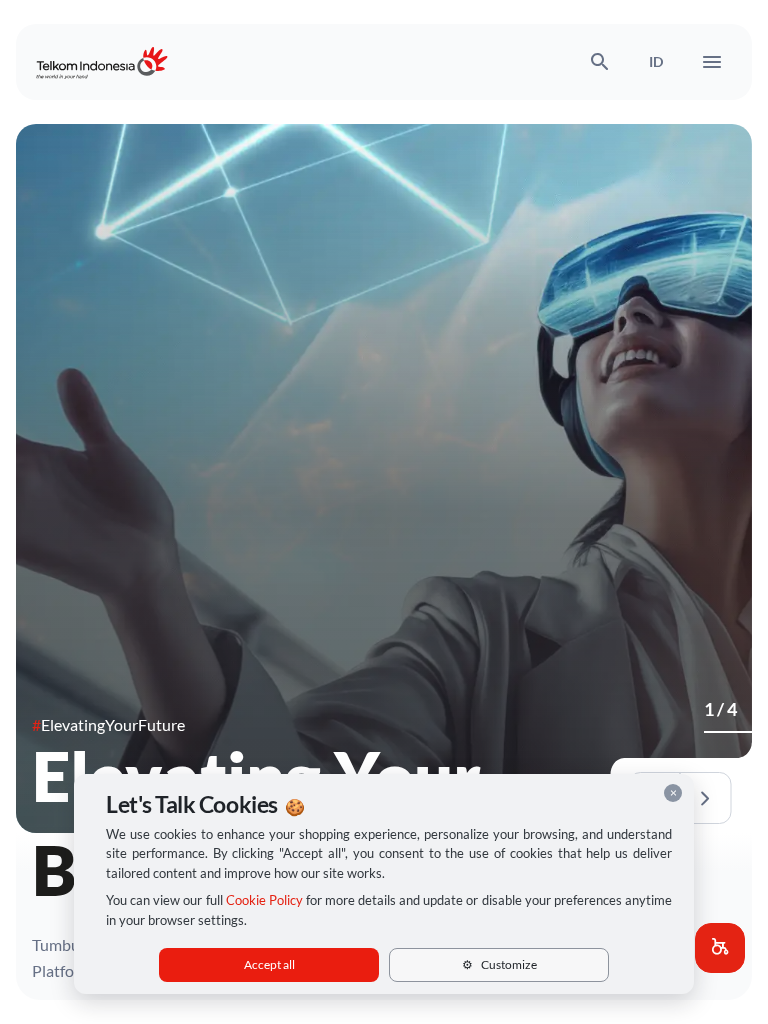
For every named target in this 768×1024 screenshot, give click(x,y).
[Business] (710, 732)
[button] (720, 948)
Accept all (269, 964)
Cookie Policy (264, 900)
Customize (499, 964)
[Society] (734, 732)
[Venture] (722, 732)
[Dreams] (746, 732)
